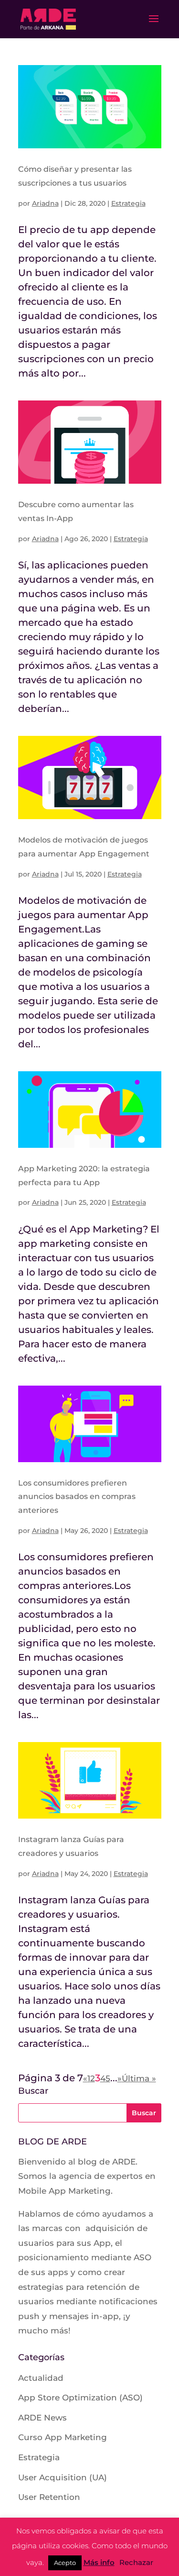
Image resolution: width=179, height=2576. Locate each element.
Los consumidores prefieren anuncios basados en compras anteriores (77, 1497)
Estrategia (128, 203)
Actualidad (41, 2378)
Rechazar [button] (136, 2562)
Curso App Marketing (63, 2437)
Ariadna (45, 203)
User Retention (49, 2497)
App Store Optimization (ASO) (80, 2398)
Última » (139, 2078)
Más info (99, 2562)
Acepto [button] (65, 2563)
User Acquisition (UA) (63, 2477)
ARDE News (42, 2418)
